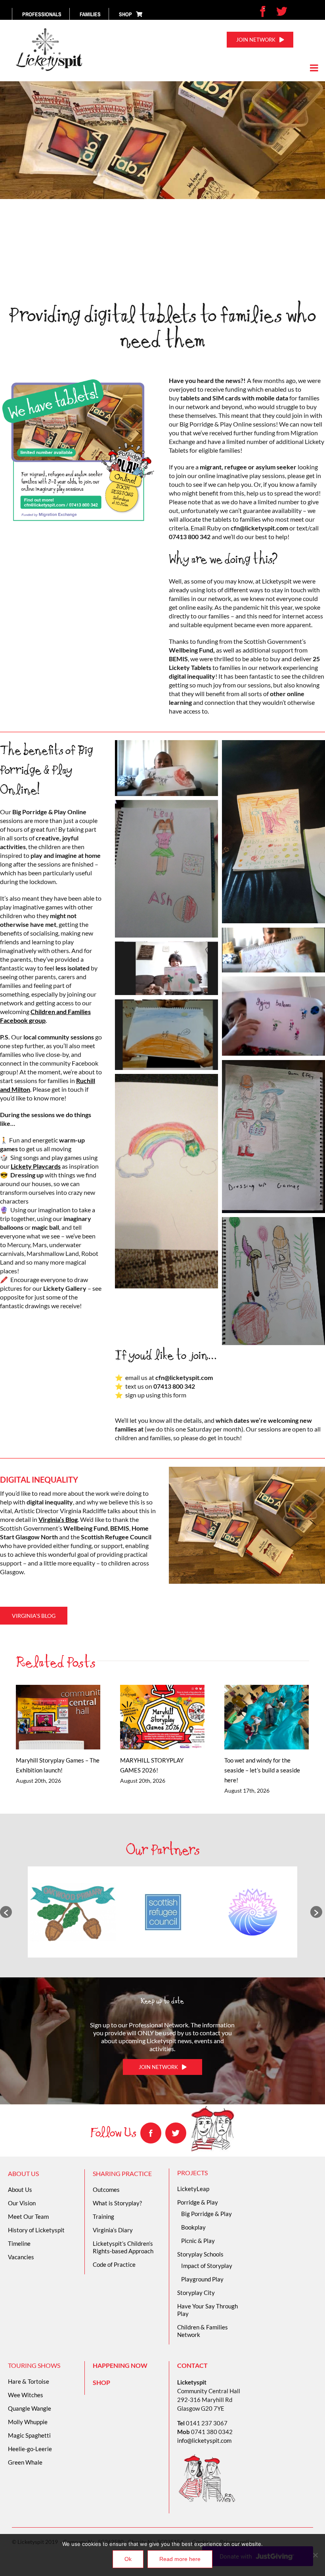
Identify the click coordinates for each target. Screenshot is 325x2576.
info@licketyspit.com (204, 2440)
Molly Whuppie (28, 2422)
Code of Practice (114, 2264)
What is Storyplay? (117, 2203)
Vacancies (21, 2257)
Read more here (180, 2559)
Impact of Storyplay (207, 2266)
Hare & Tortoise (29, 2381)
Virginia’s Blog (58, 1519)
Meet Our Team (28, 2216)
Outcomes (106, 2189)
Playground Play (202, 2279)
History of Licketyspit (36, 2230)
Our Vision (22, 2203)
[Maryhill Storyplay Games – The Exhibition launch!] (58, 1717)
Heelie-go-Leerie (30, 2449)
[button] (6, 1912)
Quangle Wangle (30, 2408)
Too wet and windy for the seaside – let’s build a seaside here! (255, 1717)
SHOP (101, 2382)
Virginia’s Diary (113, 2230)
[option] (73, 1912)
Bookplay (193, 2227)
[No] (315, 2555)
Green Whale (25, 2462)
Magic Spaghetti (29, 2435)
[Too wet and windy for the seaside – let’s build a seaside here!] (267, 1717)
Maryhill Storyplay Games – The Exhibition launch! (47, 1717)
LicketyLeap (193, 2189)
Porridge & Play (198, 2202)
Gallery (69, 1717)
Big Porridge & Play (206, 2214)
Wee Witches (26, 2395)
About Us (20, 2189)
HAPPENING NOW (120, 2365)
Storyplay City (196, 2293)
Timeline (19, 2243)
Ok (128, 2559)
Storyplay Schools (200, 2254)
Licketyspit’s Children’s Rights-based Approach (123, 2247)
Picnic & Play (198, 2241)
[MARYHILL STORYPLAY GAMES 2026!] (162, 1717)
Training (103, 2216)
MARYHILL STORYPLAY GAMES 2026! (151, 1717)
